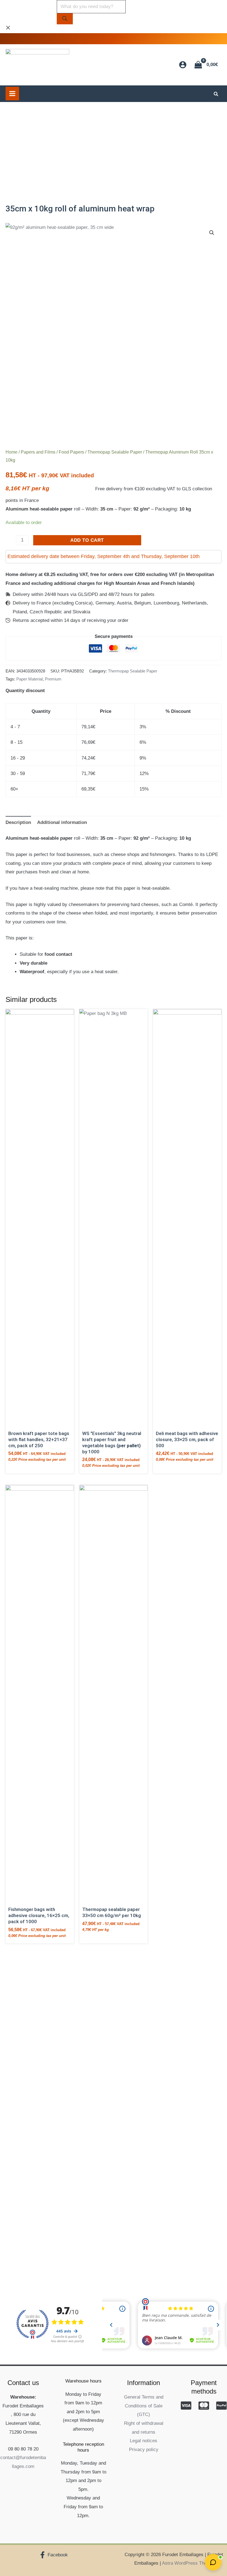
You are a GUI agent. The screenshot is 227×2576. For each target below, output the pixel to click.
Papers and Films (38, 452)
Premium (53, 679)
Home (11, 452)
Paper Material (29, 679)
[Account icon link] (183, 65)
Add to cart (87, 540)
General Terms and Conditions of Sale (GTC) (144, 2406)
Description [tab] (18, 822)
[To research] (65, 19)
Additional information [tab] (62, 822)
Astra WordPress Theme (188, 2563)
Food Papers (71, 452)
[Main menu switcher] (12, 94)
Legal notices (144, 2441)
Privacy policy (144, 2450)
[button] (216, 95)
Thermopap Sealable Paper (115, 452)
